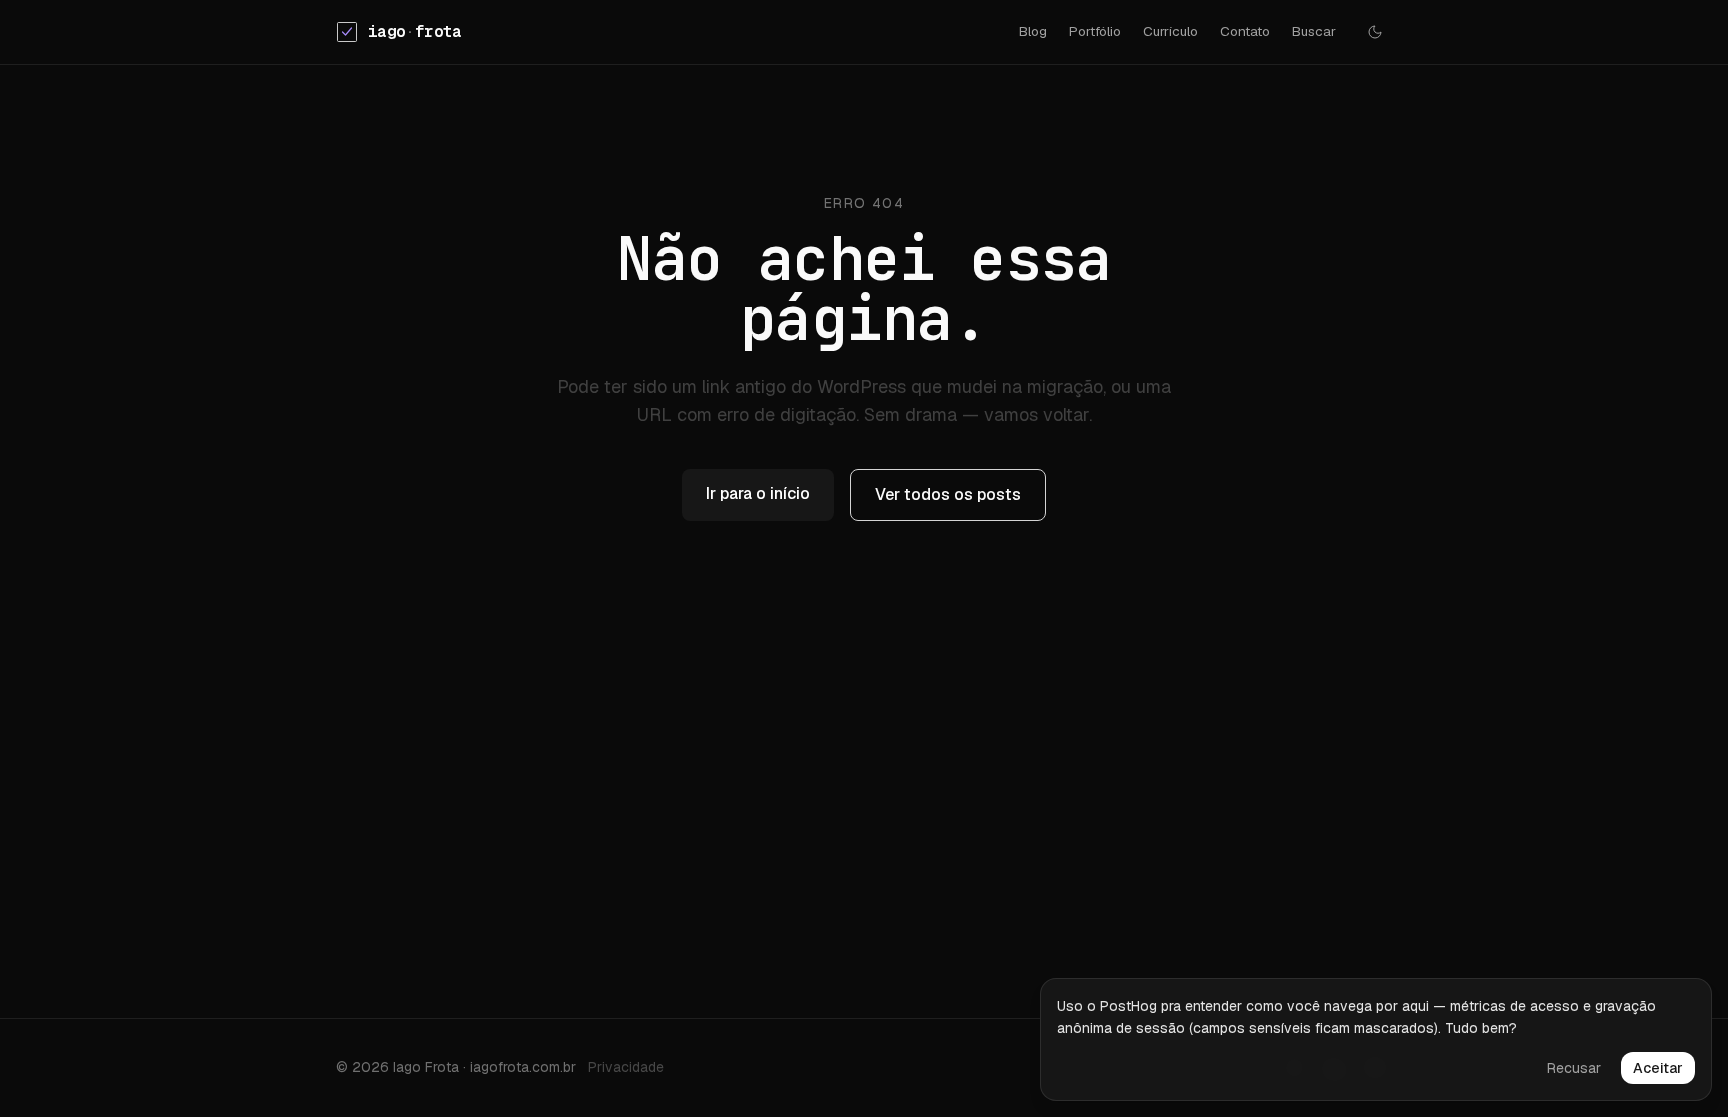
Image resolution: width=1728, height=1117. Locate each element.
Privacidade (626, 1067)
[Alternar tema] (1375, 32)
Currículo (1170, 31)
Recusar (1574, 1068)
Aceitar (1658, 1068)
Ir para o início (758, 493)
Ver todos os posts (948, 494)
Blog (1033, 31)
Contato (1245, 31)
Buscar (1314, 31)
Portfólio (1095, 31)
